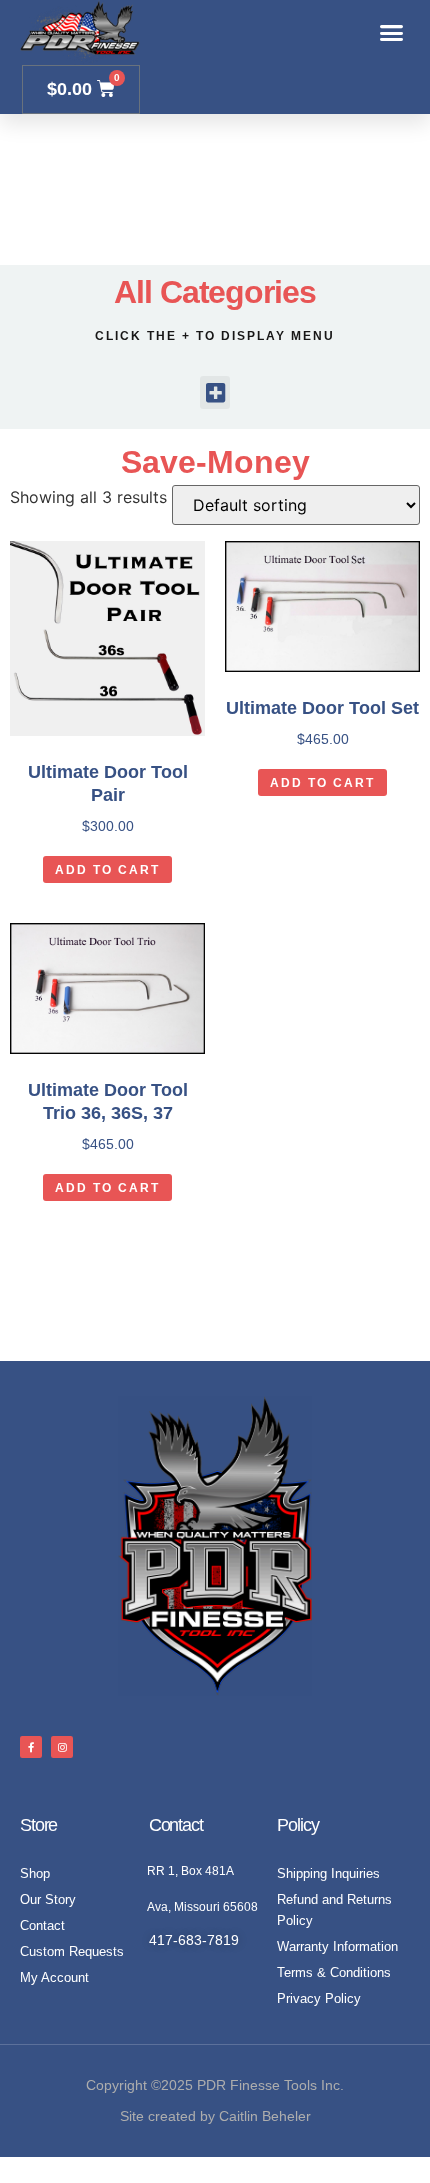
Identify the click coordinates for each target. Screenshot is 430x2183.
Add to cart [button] (107, 870)
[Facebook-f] (31, 1747)
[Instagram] (62, 1747)
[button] (392, 33)
